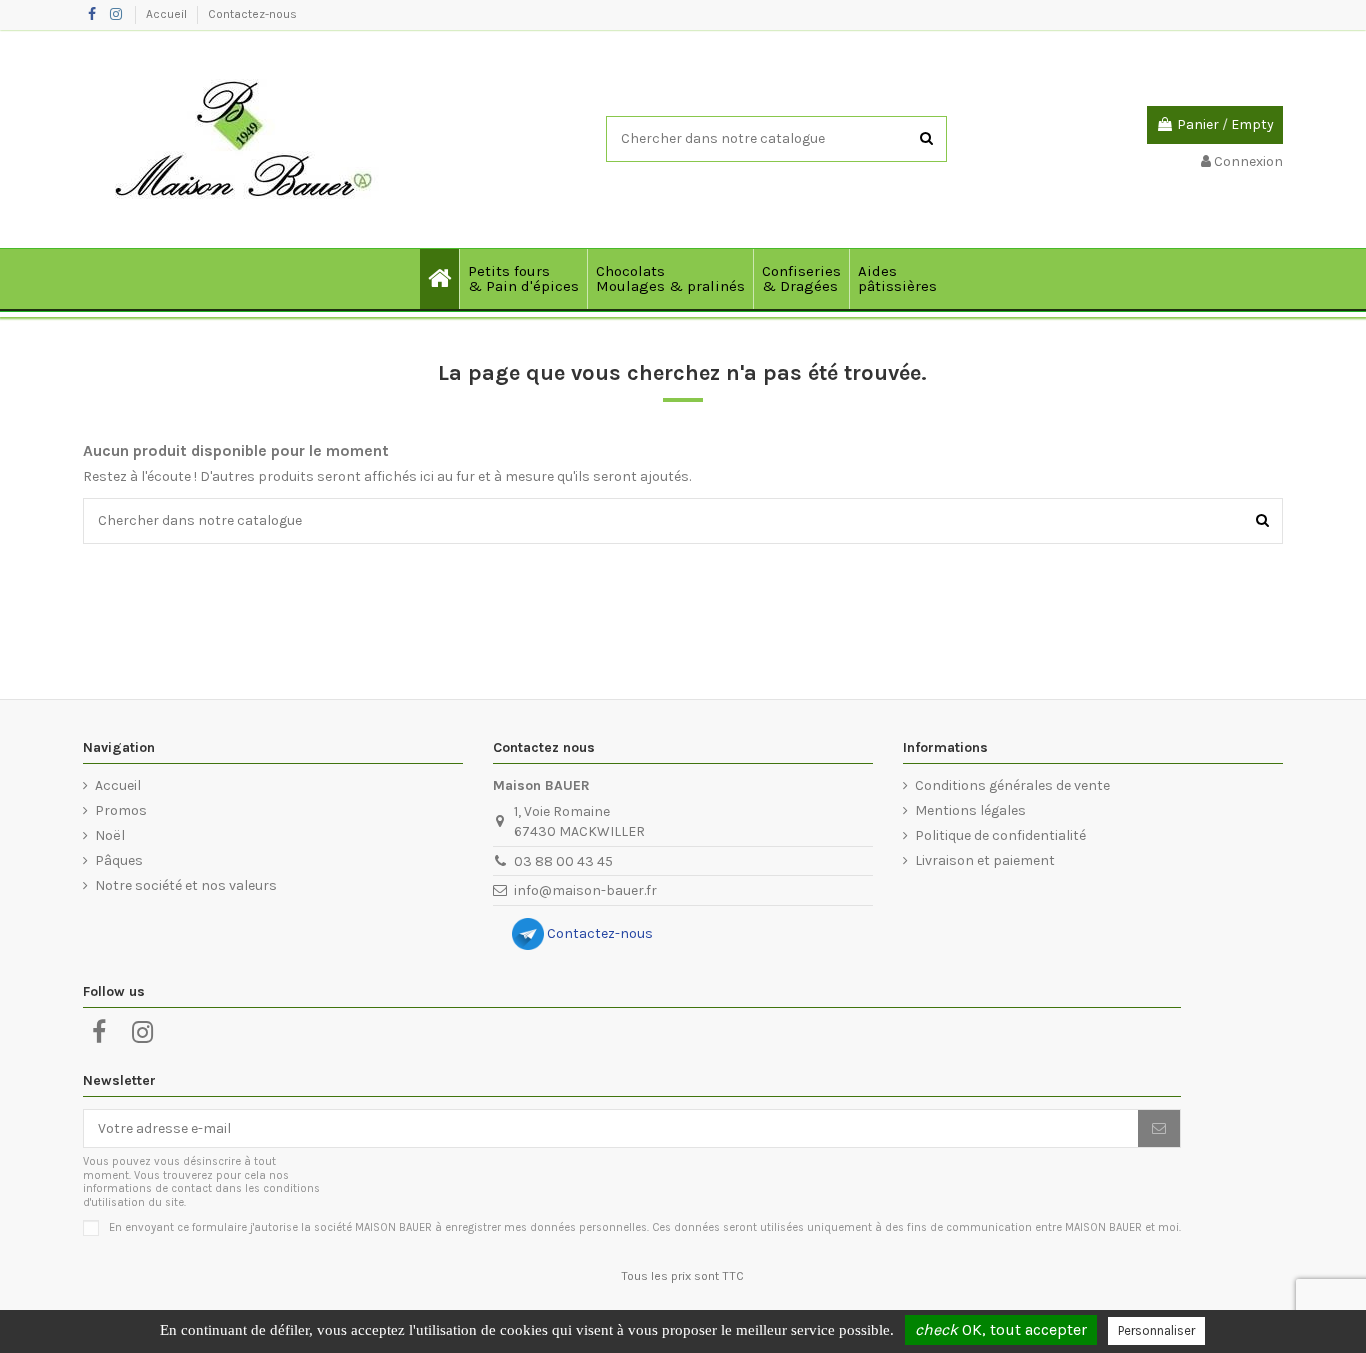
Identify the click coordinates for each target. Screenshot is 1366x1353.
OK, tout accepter (1001, 1329)
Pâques (119, 860)
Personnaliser (1156, 1330)
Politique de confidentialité (1000, 835)
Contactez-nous (252, 14)
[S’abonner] (1159, 1129)
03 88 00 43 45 (563, 861)
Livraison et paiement (985, 860)
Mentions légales (970, 810)
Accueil (168, 14)
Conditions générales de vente (1012, 785)
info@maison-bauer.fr (585, 890)
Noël (110, 835)
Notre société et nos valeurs (186, 885)
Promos (121, 810)
